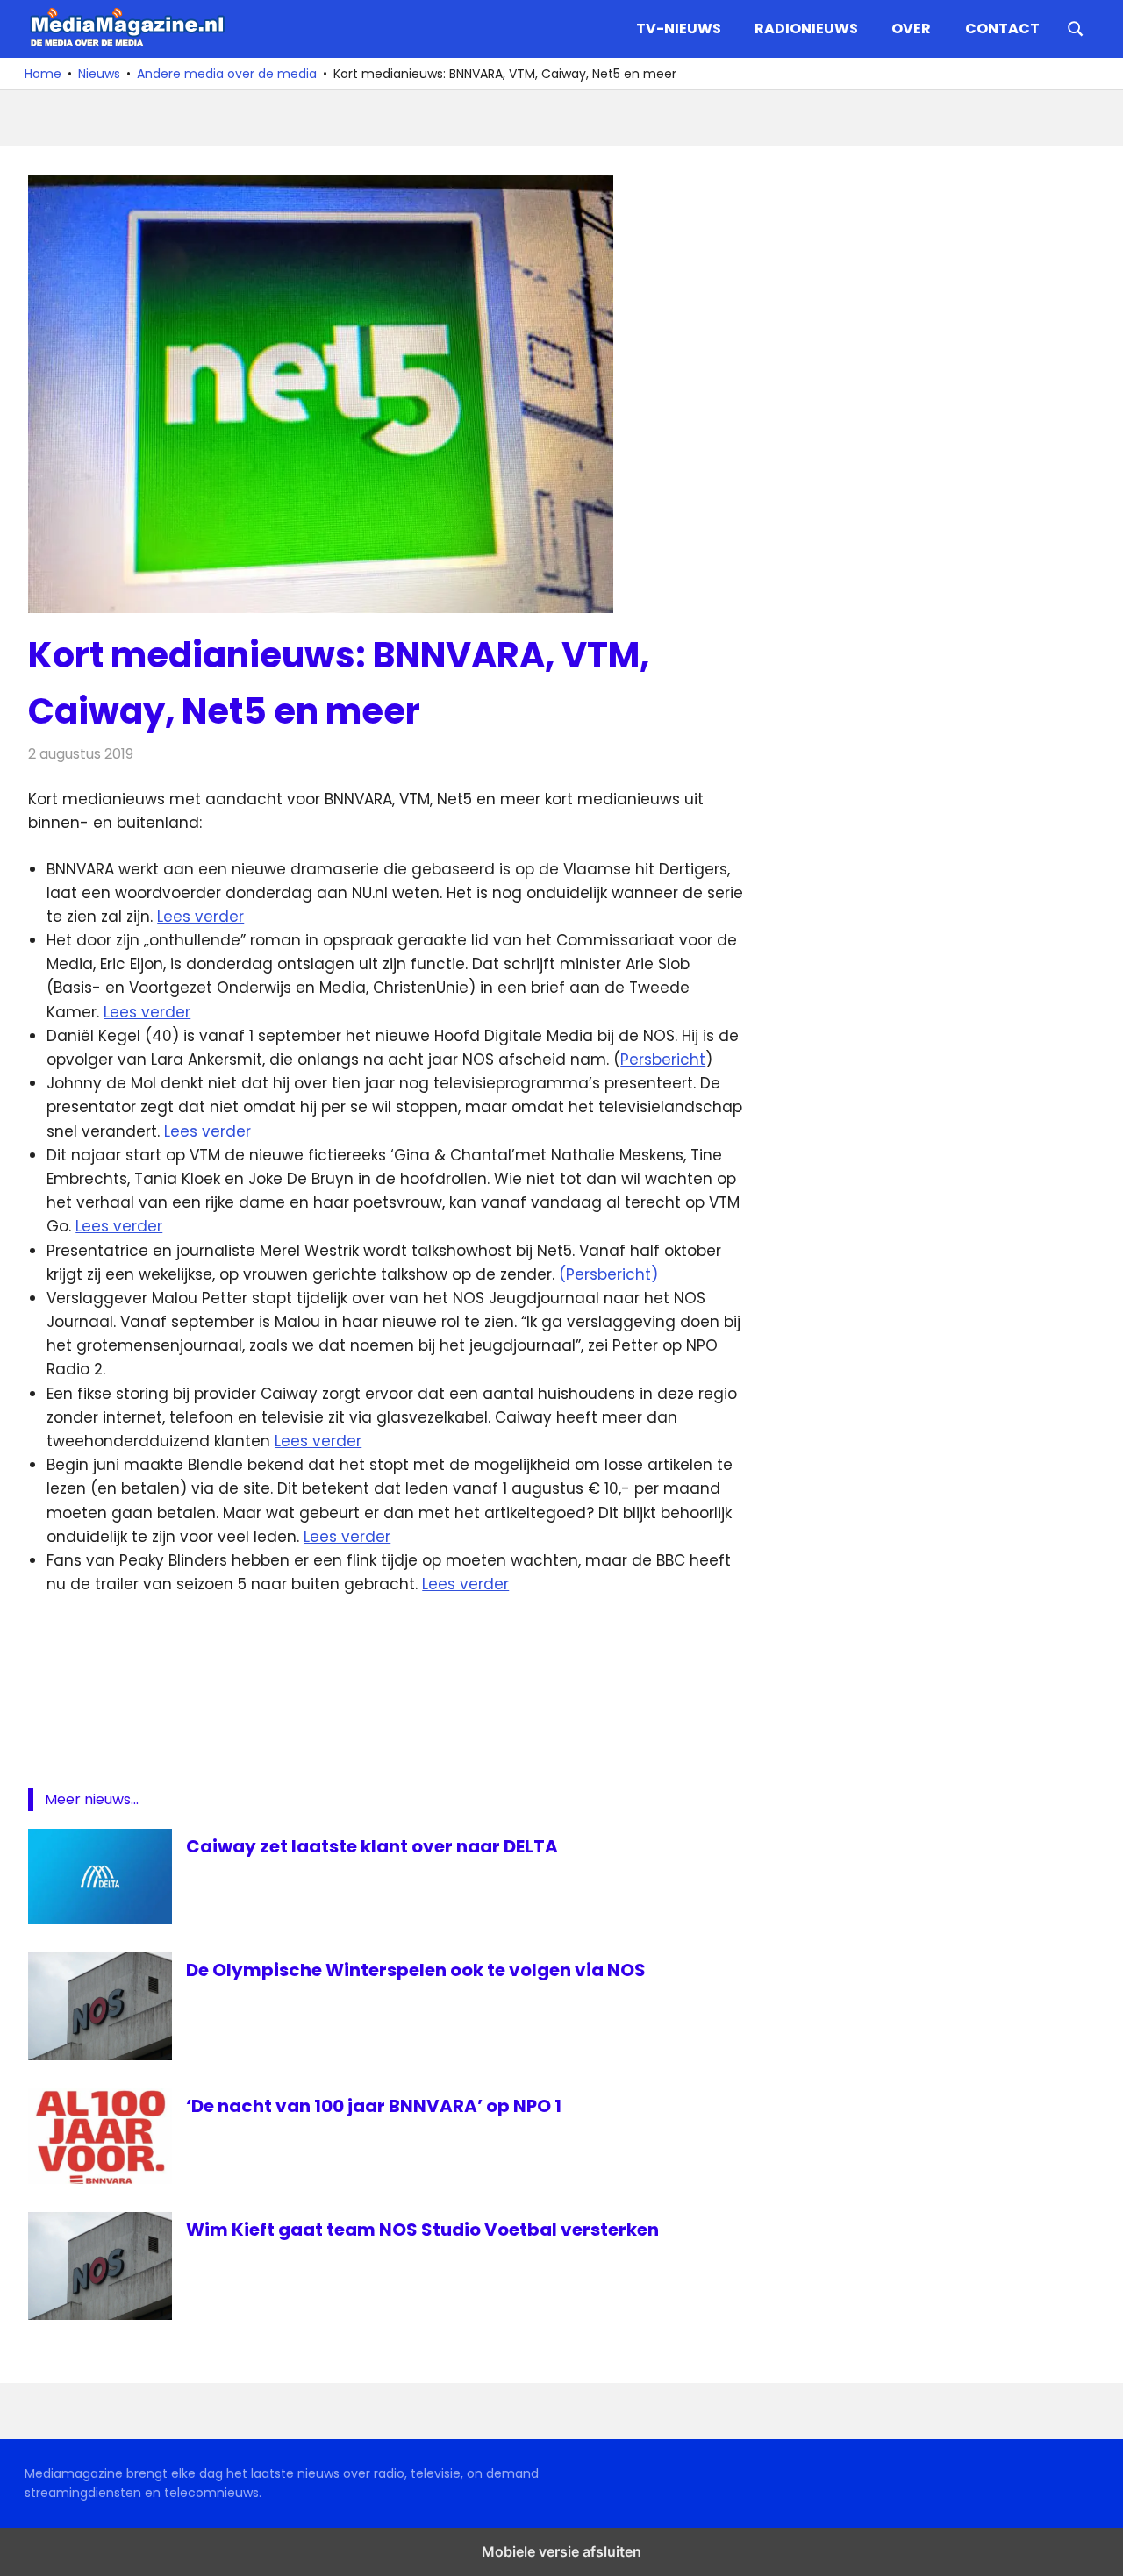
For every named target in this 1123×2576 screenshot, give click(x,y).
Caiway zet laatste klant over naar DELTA (372, 1846)
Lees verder (200, 917)
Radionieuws (806, 29)
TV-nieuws (679, 29)
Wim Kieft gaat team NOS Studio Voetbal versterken (422, 2230)
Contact (1002, 29)
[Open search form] (1076, 27)
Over (911, 29)
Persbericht (663, 1060)
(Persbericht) (608, 1274)
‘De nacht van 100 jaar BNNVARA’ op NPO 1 (374, 2106)
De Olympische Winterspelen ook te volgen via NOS (416, 1970)
